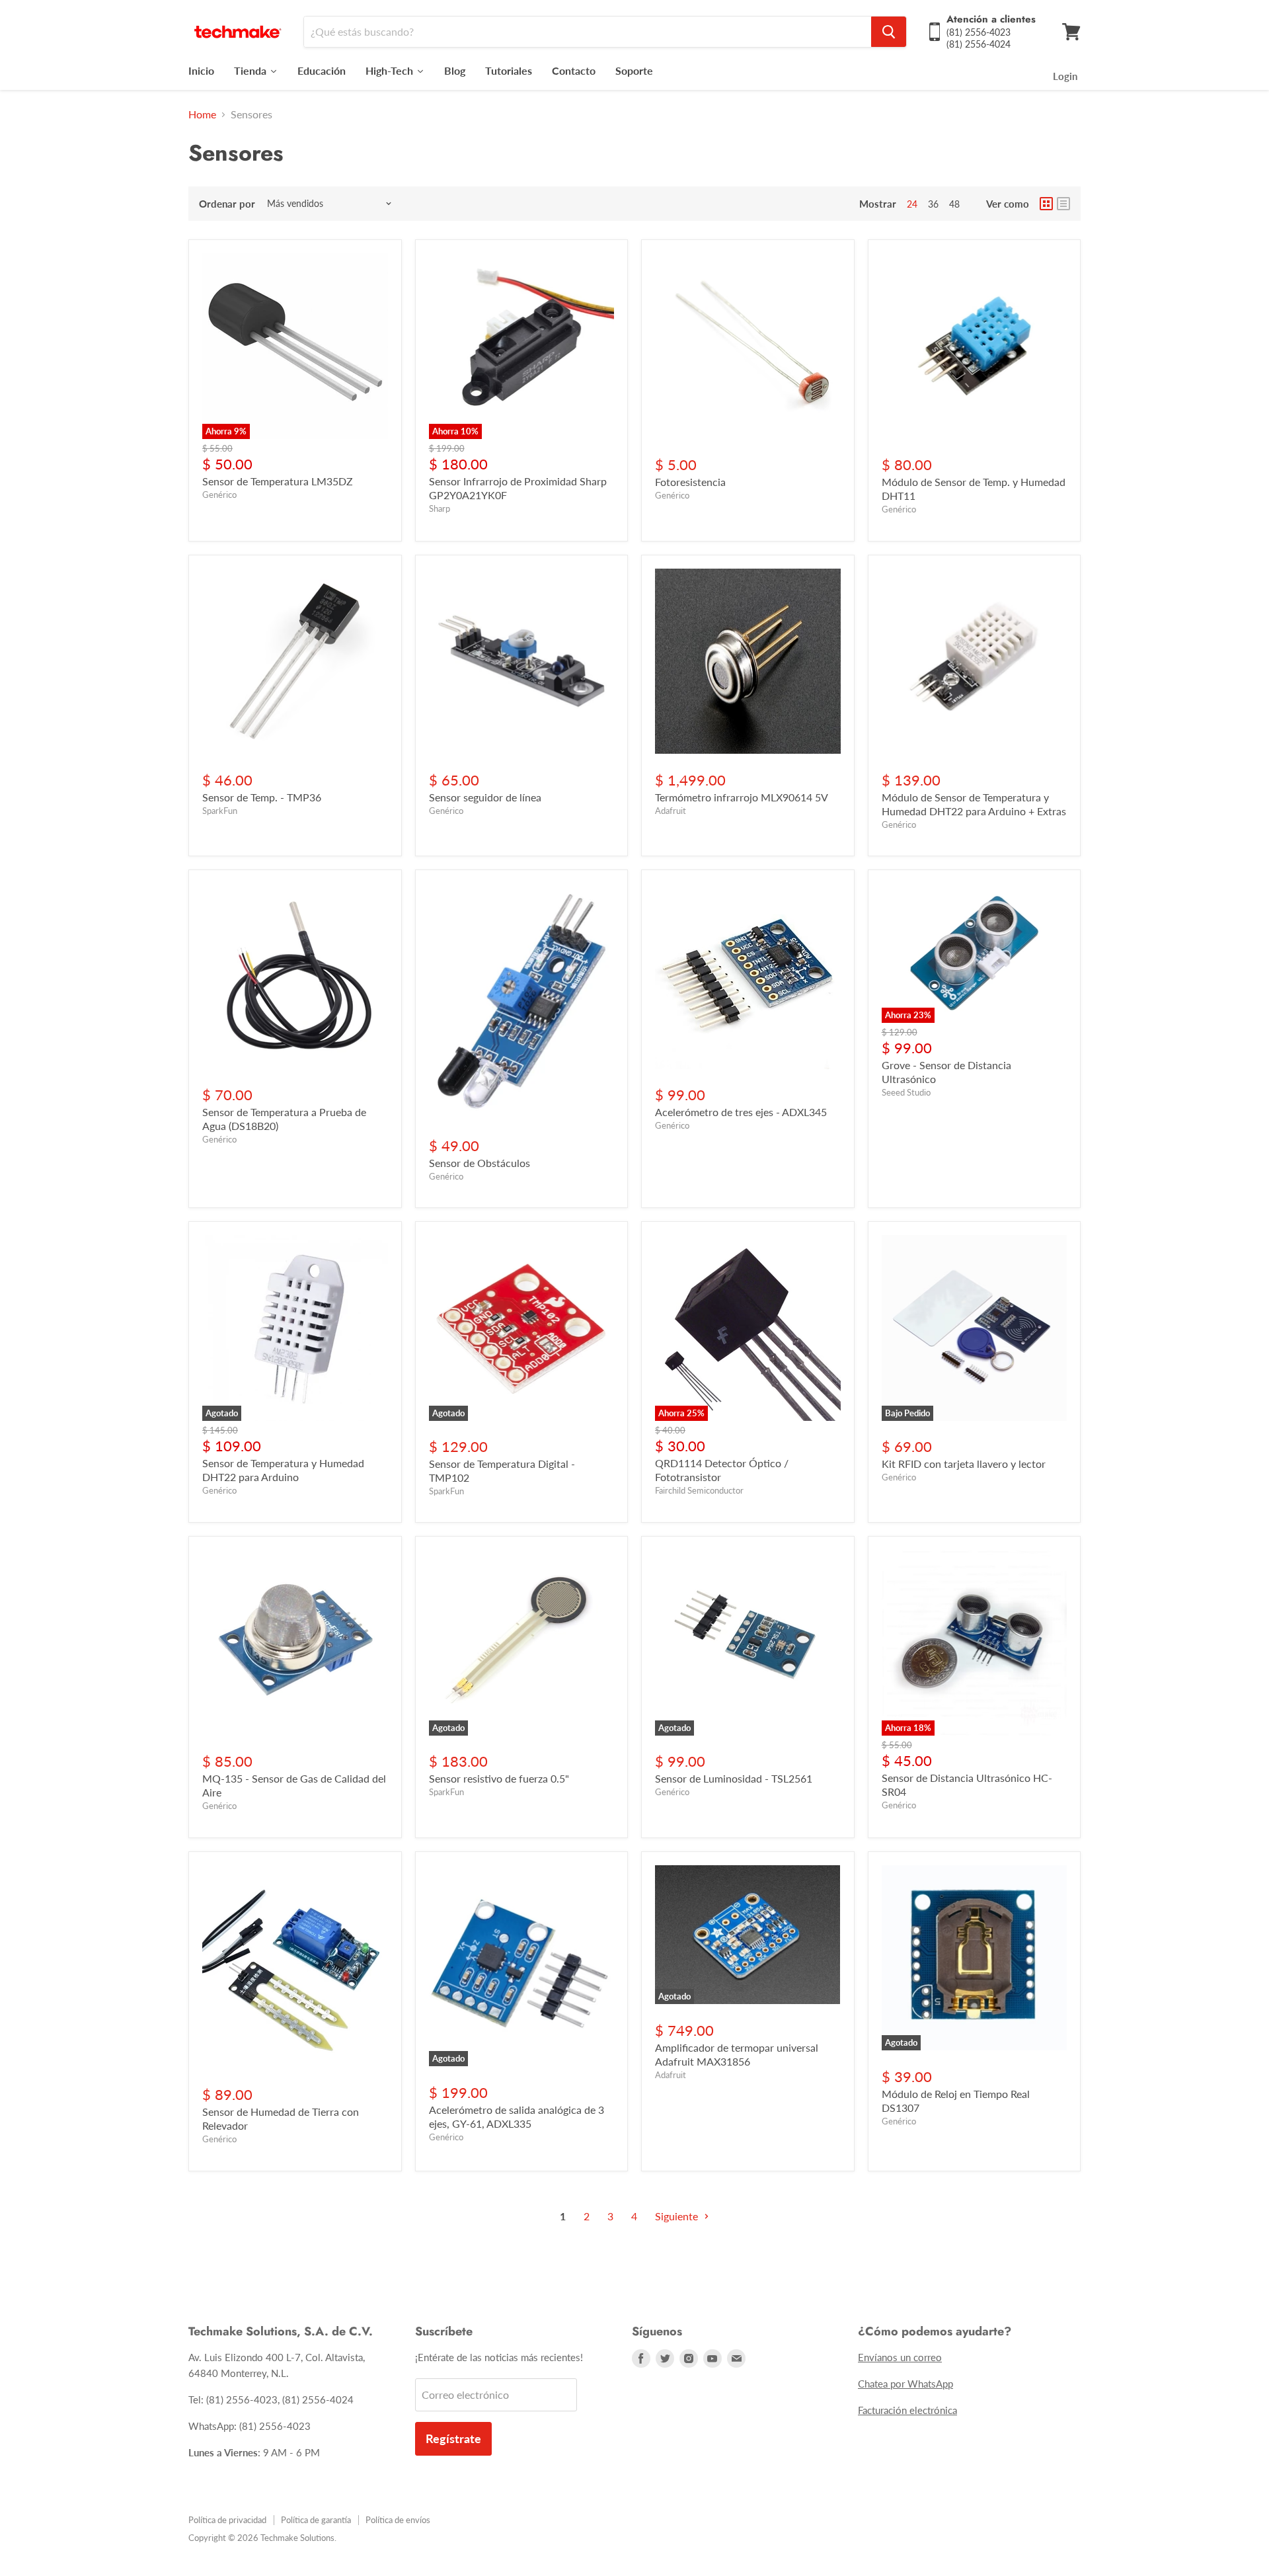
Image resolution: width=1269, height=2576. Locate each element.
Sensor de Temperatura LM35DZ (278, 481)
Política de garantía (316, 2520)
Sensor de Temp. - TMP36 (262, 797)
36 (933, 204)
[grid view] (1046, 204)
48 (954, 204)
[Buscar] (889, 32)
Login (1065, 76)
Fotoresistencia (690, 482)
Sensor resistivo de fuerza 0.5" (499, 1778)
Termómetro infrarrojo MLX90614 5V (742, 797)
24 (912, 204)
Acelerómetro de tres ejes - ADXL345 (741, 1112)
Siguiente (678, 2216)
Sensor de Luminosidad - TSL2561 (734, 1778)
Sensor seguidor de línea (485, 797)
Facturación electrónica (907, 2410)
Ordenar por (227, 204)
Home (202, 114)
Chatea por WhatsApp (905, 2384)
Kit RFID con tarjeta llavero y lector (964, 1464)
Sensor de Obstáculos (480, 1163)
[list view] (1063, 204)
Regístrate (453, 2438)
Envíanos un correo (900, 2357)
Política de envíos (398, 2520)
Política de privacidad (227, 2520)
